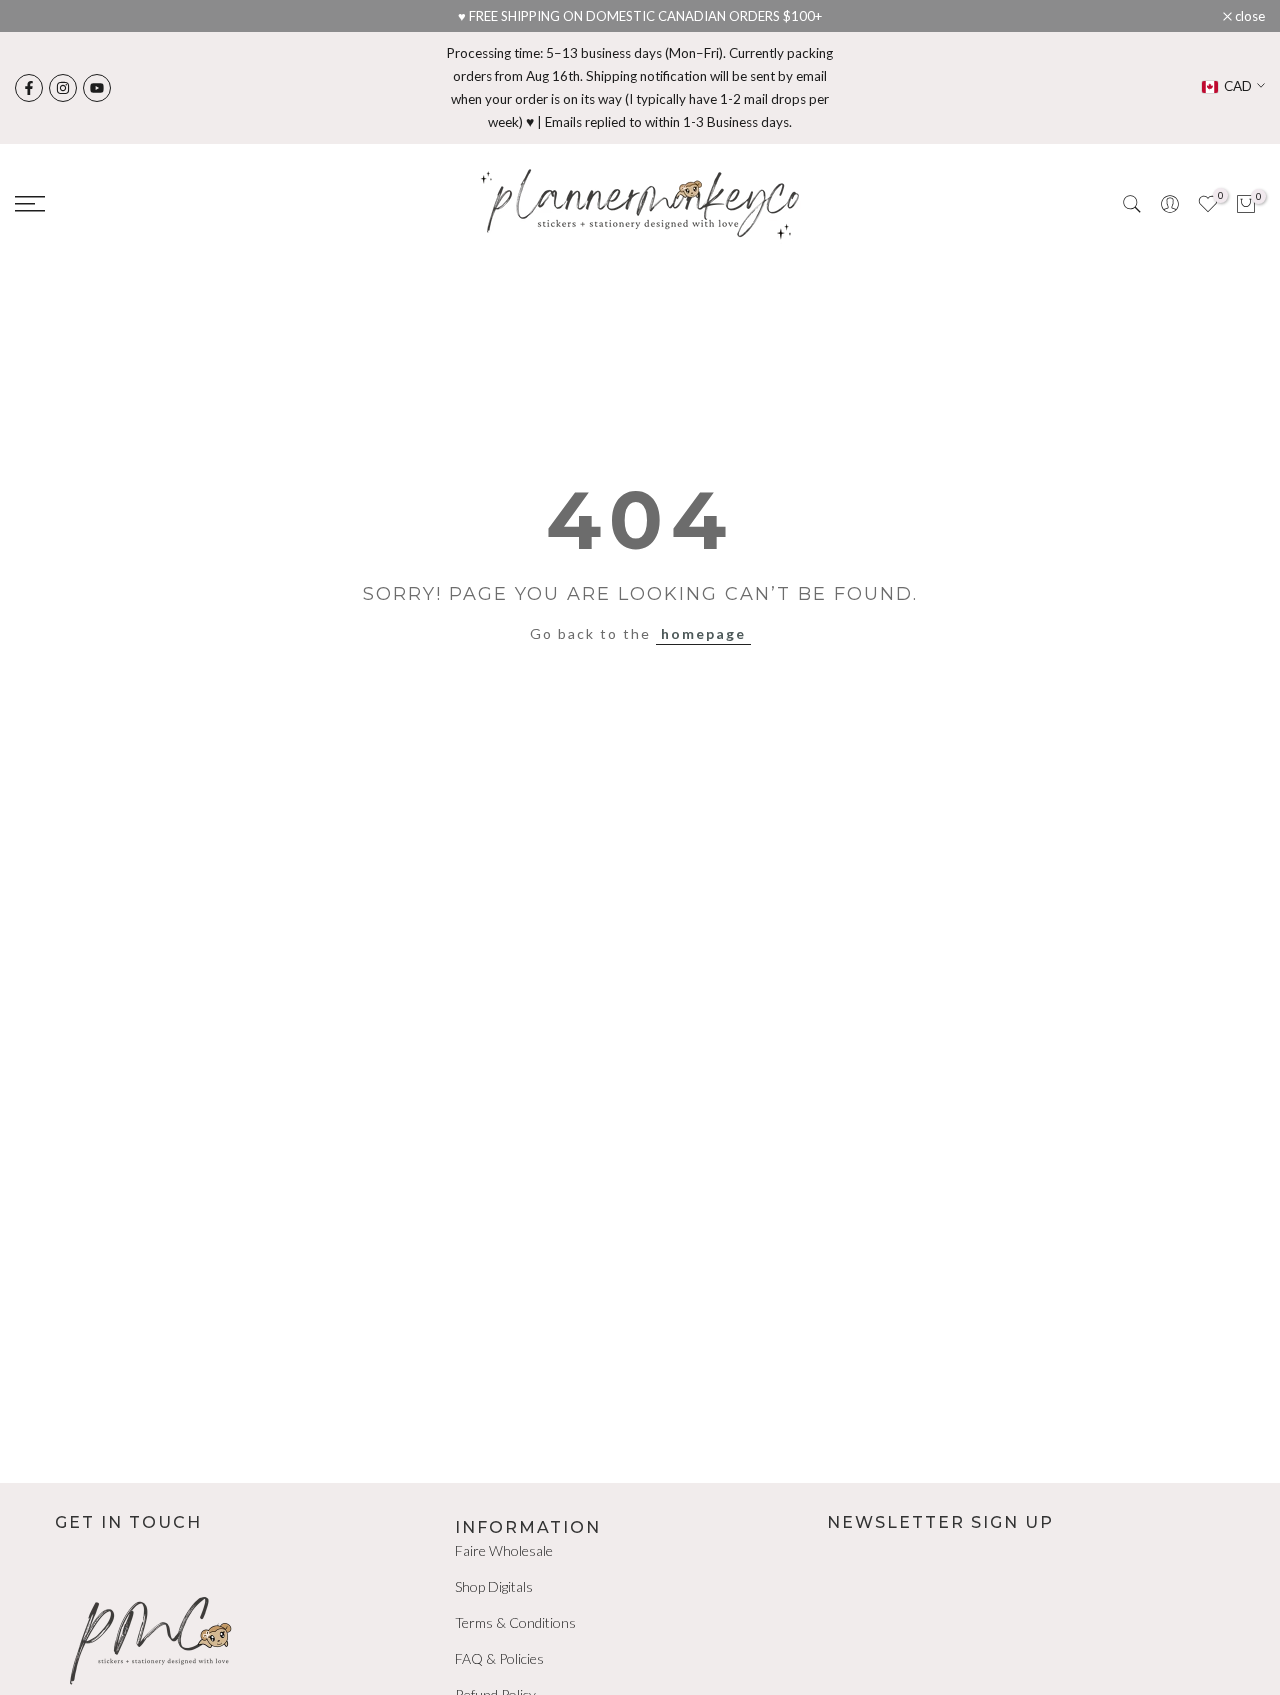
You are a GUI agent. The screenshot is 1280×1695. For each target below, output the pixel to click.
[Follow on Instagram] (63, 88)
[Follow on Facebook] (29, 88)
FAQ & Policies (499, 1658)
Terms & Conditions (515, 1622)
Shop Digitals (494, 1586)
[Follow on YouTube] (97, 88)
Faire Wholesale (504, 1550)
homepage (703, 633)
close (40, 16)
